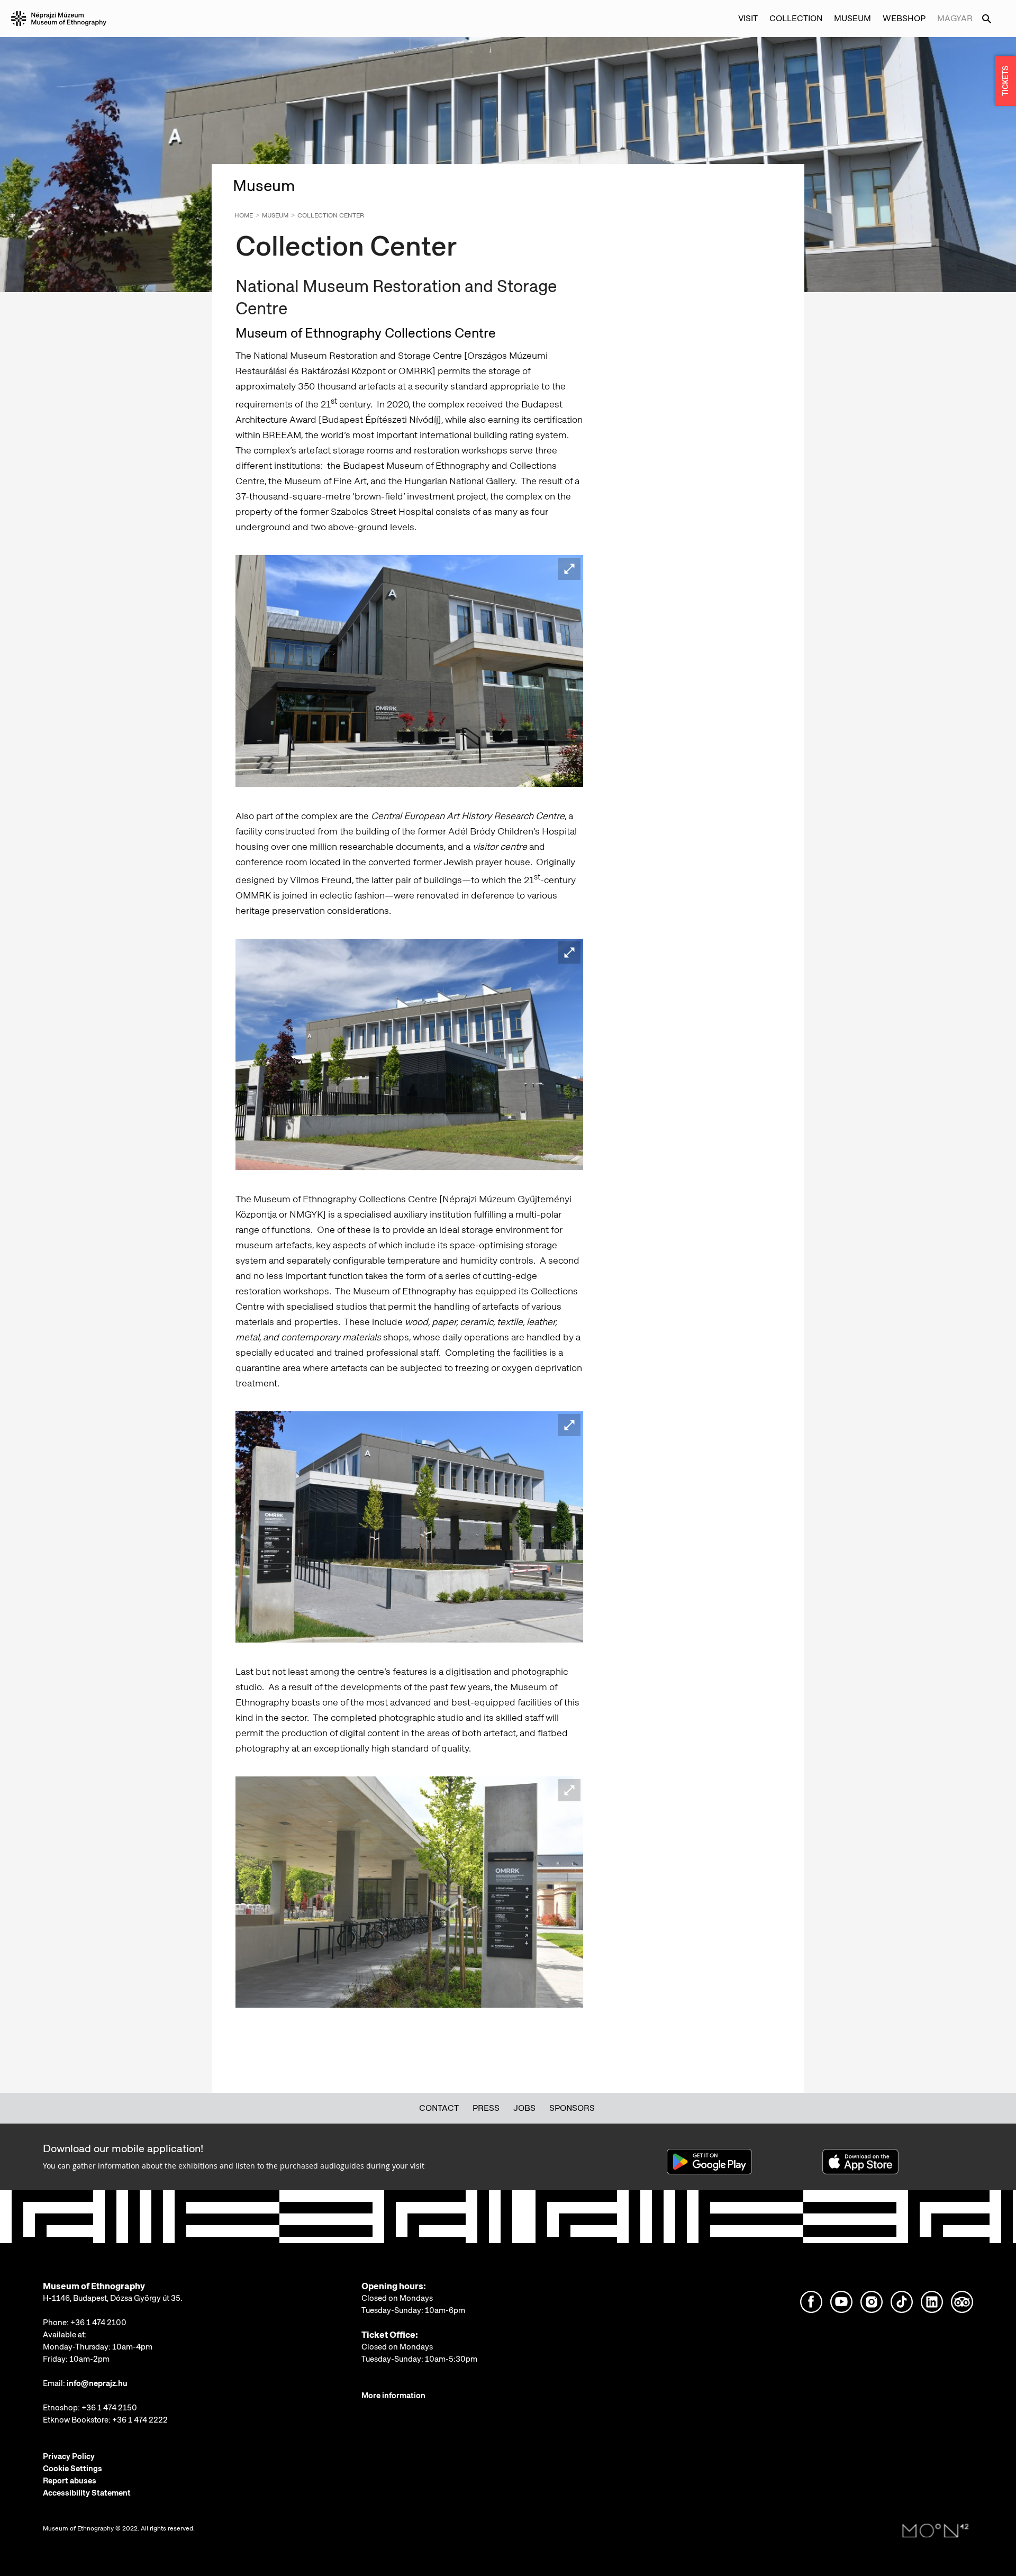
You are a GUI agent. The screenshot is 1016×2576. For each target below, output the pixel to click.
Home (244, 215)
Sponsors (572, 2108)
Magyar (955, 18)
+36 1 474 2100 (98, 2323)
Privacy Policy (69, 2456)
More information (393, 2396)
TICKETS (1005, 81)
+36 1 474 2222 (140, 2420)
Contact (439, 2108)
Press (486, 2108)
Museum (275, 215)
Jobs (524, 2108)
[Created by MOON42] (936, 2531)
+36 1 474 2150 (109, 2408)
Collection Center (331, 215)
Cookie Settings (72, 2469)
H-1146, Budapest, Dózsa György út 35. (113, 2298)
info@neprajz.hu (97, 2383)
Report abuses (70, 2481)
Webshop (904, 18)
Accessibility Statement (87, 2493)
